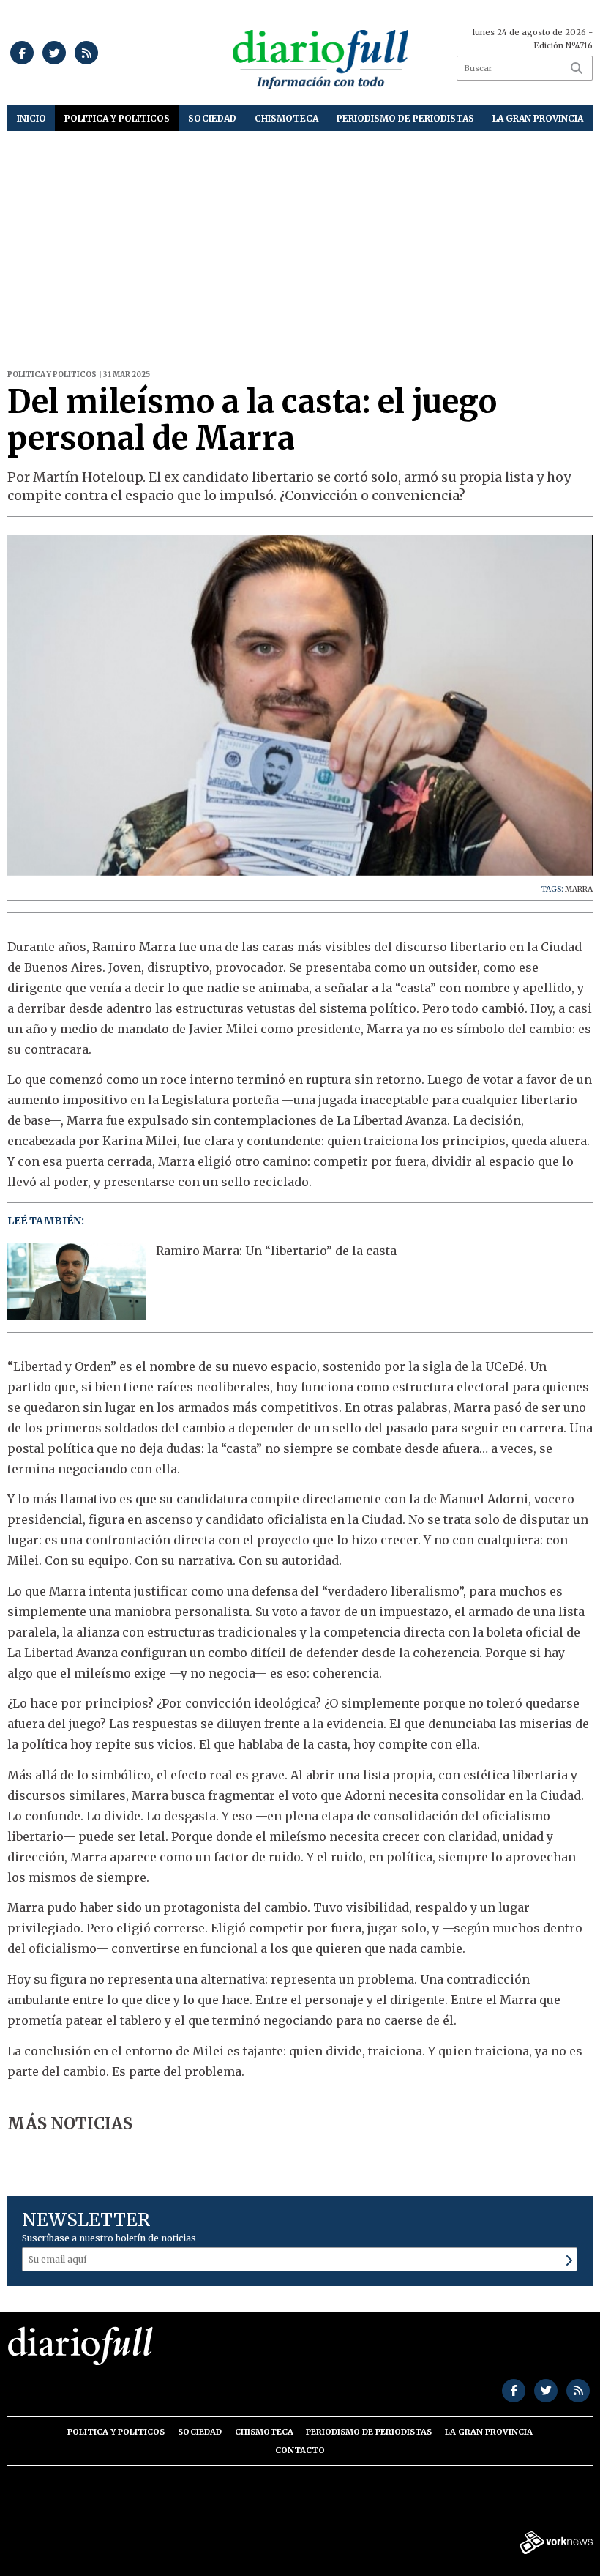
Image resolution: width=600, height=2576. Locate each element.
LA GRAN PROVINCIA (538, 118)
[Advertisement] (300, 241)
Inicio (31, 118)
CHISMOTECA (286, 118)
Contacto (300, 2450)
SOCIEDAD (212, 118)
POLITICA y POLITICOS (117, 118)
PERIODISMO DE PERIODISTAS (405, 118)
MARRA (579, 889)
